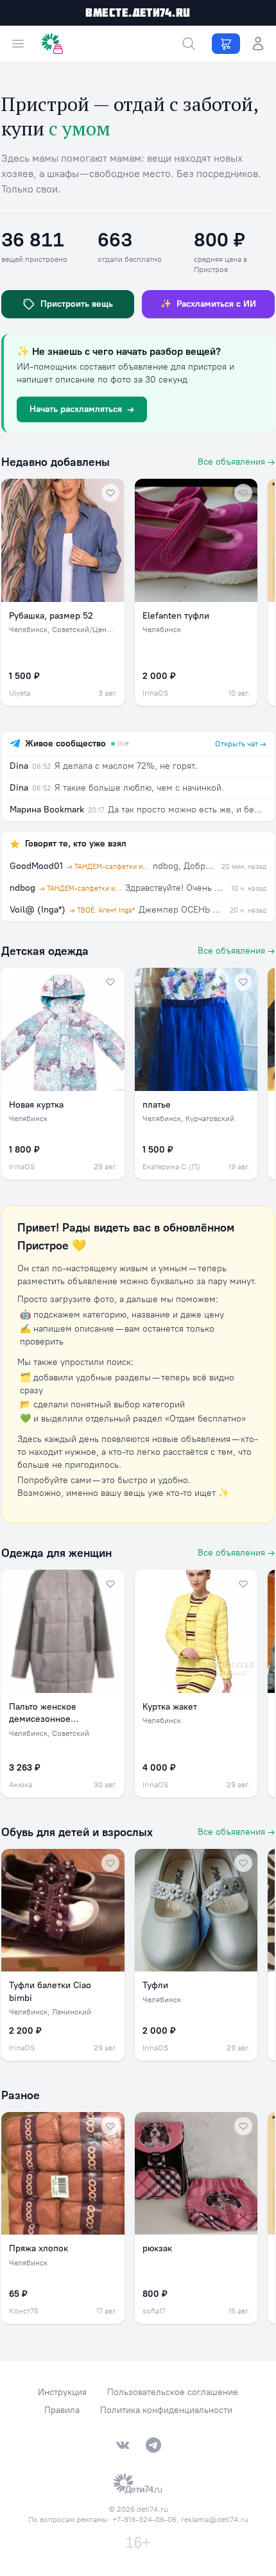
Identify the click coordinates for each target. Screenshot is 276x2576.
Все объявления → (236, 462)
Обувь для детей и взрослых (77, 1832)
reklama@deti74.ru (215, 2520)
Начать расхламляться (82, 409)
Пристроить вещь (77, 304)
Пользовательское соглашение (173, 2392)
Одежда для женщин (56, 1553)
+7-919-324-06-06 (144, 2520)
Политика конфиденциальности (166, 2410)
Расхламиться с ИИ (208, 304)
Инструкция (62, 2392)
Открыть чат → (241, 744)
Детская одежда (45, 951)
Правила (62, 2410)
